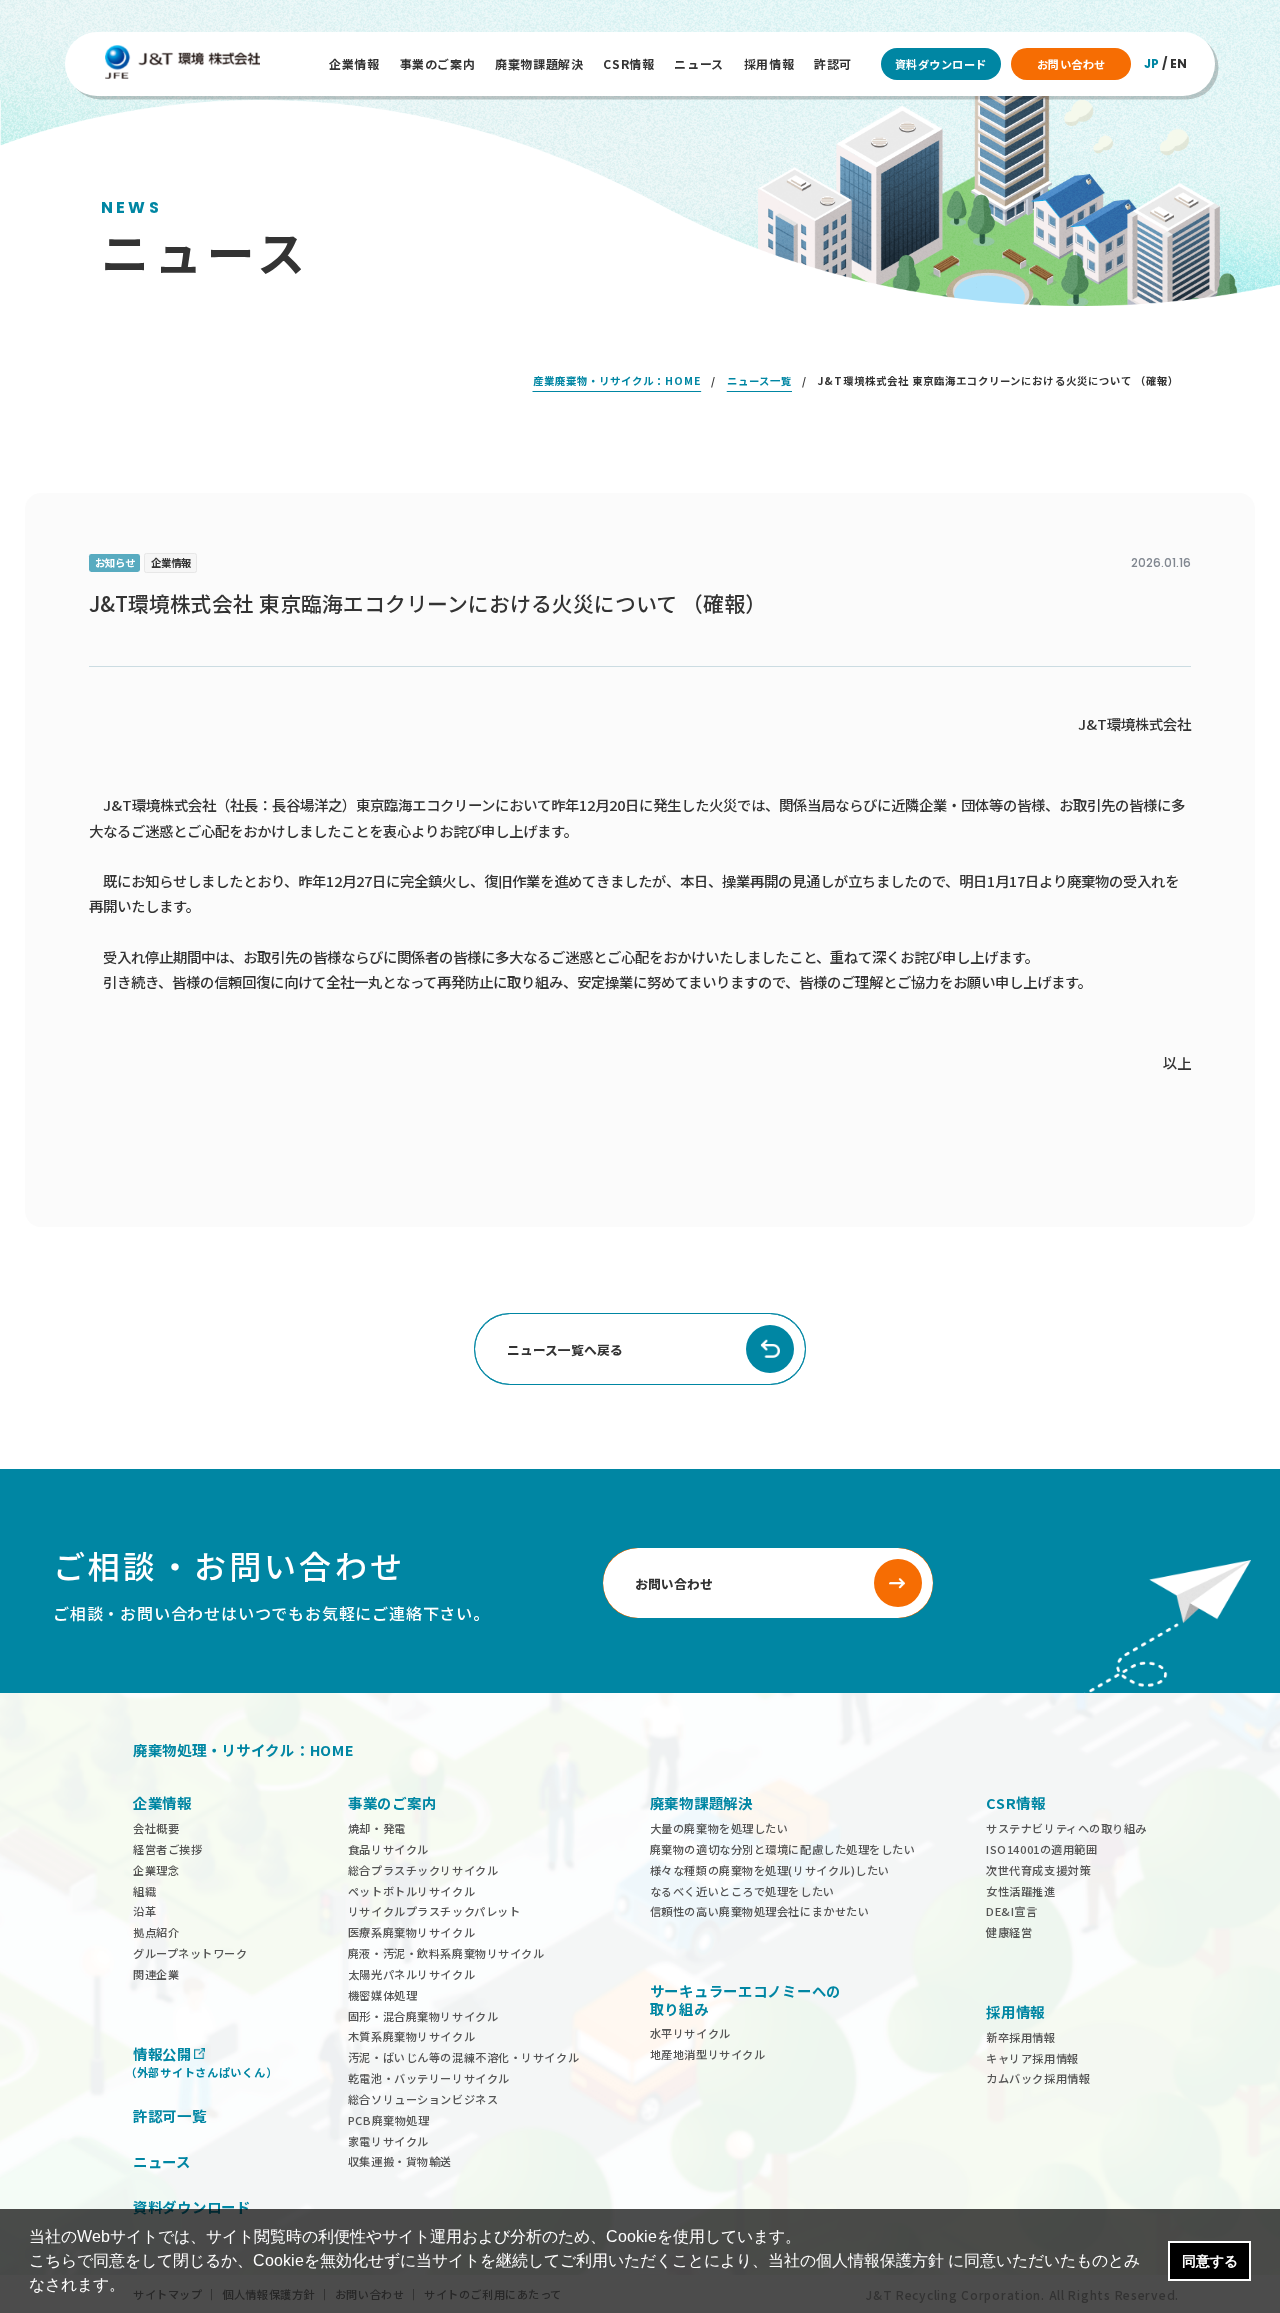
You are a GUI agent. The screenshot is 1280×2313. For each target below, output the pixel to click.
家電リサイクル (388, 2141)
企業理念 (156, 1870)
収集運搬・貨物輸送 (400, 2161)
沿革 (144, 1911)
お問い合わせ (1071, 64)
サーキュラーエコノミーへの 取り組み (745, 1999)
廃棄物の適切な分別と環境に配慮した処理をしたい (783, 1849)
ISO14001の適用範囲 (1041, 1849)
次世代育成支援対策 (1038, 1870)
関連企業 (156, 1974)
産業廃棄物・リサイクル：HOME (617, 380)
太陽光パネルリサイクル (411, 1974)
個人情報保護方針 (880, 2260)
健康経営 (1009, 1932)
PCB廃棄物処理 (388, 2120)
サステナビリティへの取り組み (1066, 1828)
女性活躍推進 (1020, 1891)
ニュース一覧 (759, 380)
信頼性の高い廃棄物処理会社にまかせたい (760, 1911)
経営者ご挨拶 (167, 1849)
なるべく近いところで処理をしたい (742, 1891)
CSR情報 (628, 63)
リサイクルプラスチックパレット (434, 1911)
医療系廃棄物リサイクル (411, 1932)
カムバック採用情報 (1038, 2078)
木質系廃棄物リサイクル (411, 2036)
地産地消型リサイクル (708, 2054)
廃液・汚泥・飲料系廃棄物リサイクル (446, 1953)
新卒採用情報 (1020, 2037)
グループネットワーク (190, 1953)
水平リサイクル (690, 2033)
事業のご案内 (438, 63)
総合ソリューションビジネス (423, 2099)
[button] (132, 2287)
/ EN (1165, 63)
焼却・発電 (377, 1828)
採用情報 (769, 63)
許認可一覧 (170, 2115)
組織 (144, 1891)
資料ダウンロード (941, 64)
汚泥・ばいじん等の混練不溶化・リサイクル (463, 2057)
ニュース (698, 63)
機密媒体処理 (382, 1995)
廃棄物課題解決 (539, 63)
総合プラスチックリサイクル (423, 1870)
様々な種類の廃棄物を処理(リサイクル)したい (770, 1870)
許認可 (833, 63)
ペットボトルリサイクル (411, 1891)
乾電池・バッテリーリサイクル (429, 2078)
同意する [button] (1210, 2261)
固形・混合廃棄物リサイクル (423, 2016)
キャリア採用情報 (1032, 2058)
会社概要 (156, 1828)
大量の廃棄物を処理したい (719, 1828)
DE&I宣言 (1011, 1911)
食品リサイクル (388, 1849)
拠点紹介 (156, 1932)
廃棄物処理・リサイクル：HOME (244, 1749)
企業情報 (354, 63)
